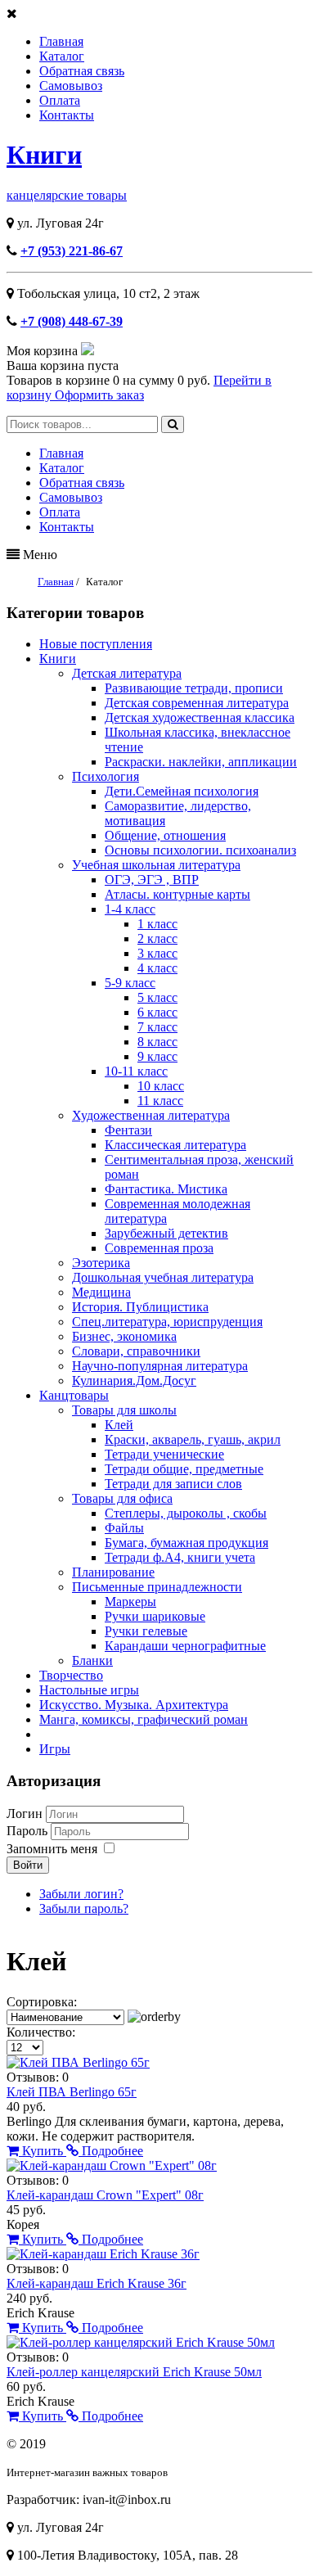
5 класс (157, 997)
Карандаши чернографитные (185, 1646)
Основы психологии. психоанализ (200, 850)
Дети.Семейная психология (182, 791)
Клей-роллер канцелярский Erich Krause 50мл (134, 2372)
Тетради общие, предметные (184, 1469)
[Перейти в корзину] (88, 351)
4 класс (157, 968)
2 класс (157, 938)
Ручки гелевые (146, 1631)
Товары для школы (124, 1410)
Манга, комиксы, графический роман (144, 1719)
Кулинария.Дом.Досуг (134, 1380)
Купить (43, 2151)
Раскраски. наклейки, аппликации (201, 762)
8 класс (157, 1042)
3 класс (157, 953)
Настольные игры (89, 1690)
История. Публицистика (140, 1307)
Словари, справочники (136, 1351)
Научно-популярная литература (160, 1366)
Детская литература (127, 673)
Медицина (101, 1292)
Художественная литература (151, 1115)
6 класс (157, 1012)
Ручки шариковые (155, 1616)
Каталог (62, 56)
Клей (119, 1425)
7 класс (157, 1027)
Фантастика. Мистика (166, 1189)
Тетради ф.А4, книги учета (180, 1557)
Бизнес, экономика (124, 1336)
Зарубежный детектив (166, 1233)
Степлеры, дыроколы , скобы (186, 1513)
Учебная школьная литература (156, 865)
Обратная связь (82, 71)
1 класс (157, 924)
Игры (55, 1749)
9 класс (157, 1056)
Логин (25, 1814)
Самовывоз (71, 86)
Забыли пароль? (84, 1908)
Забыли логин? (81, 1894)
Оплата (60, 100)
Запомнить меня (52, 1849)
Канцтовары (74, 1395)
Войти (28, 1865)
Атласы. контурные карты (177, 894)
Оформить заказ (99, 395)
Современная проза (159, 1248)
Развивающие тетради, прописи (194, 688)
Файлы (124, 1528)
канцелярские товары (67, 195)
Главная (61, 41)
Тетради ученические (164, 1454)
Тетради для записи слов (173, 1484)
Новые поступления (96, 644)
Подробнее (111, 2151)
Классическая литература (175, 1145)
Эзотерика (101, 1263)
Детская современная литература (197, 703)
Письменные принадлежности (157, 1587)
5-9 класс (130, 983)
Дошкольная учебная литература (163, 1277)
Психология (106, 776)
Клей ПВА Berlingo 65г (72, 2092)
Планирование (113, 1572)
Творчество (71, 1675)
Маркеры (130, 1602)
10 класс (161, 1086)
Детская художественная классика (200, 717)
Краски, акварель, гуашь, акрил (193, 1439)
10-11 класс (136, 1071)
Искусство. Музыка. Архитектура (134, 1705)
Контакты (67, 115)
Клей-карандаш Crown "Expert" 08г (105, 2195)
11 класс (160, 1101)
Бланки (92, 1660)
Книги (44, 155)
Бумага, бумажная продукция (186, 1543)
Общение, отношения (165, 835)
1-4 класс (130, 909)
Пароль (29, 1831)
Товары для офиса (122, 1498)
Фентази (128, 1130)
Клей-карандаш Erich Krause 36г (97, 2283)
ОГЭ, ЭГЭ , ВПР (152, 880)
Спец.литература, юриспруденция (167, 1322)
